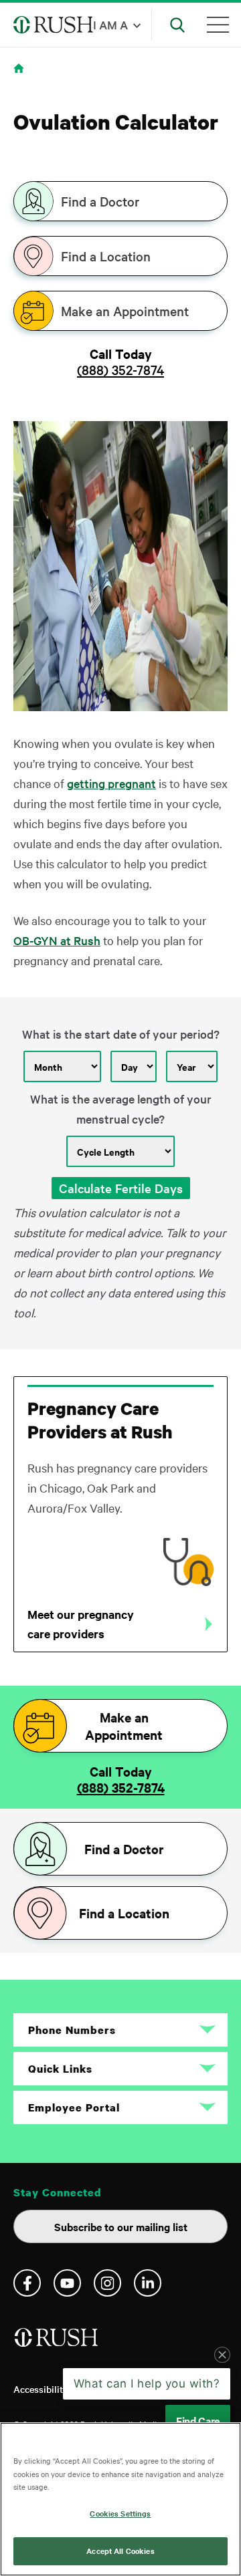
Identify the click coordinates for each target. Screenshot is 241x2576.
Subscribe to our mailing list (121, 2226)
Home (21, 77)
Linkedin (148, 2283)
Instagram (107, 2283)
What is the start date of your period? (121, 1034)
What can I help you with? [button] (147, 2384)
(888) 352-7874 (120, 370)
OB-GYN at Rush (57, 940)
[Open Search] (177, 25)
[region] (120, 2499)
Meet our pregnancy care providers (81, 1624)
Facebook (27, 2283)
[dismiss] (222, 2355)
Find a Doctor (100, 201)
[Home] (57, 2342)
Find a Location (106, 256)
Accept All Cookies (120, 2551)
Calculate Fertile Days (121, 1188)
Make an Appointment (125, 311)
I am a (110, 24)
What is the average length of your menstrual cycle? (121, 1109)
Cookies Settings (120, 2513)
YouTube (67, 2283)
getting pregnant (111, 783)
